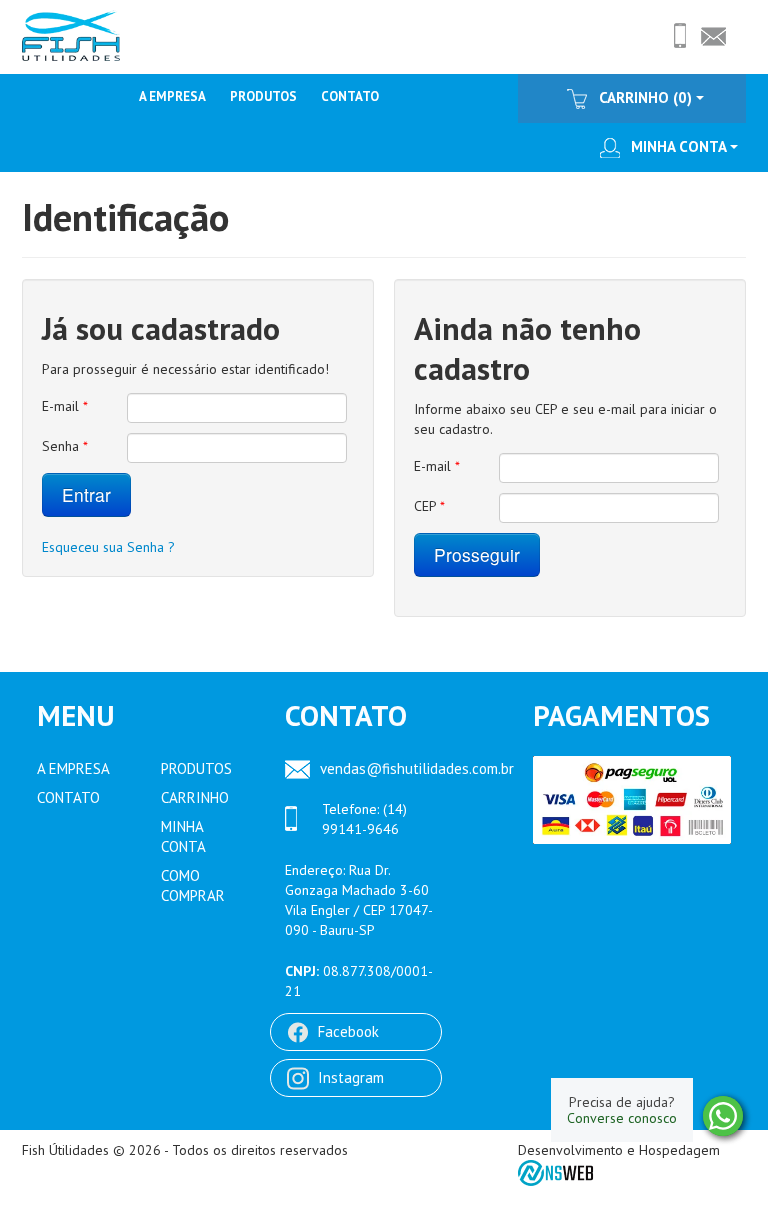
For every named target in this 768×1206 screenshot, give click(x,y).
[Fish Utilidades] (71, 34)
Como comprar (193, 885)
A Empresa (172, 96)
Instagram (351, 1077)
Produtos (263, 96)
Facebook (348, 1031)
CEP (429, 506)
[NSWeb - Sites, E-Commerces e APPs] (556, 1172)
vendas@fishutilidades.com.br (409, 768)
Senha (65, 446)
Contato (350, 96)
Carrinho (195, 797)
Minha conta (678, 146)
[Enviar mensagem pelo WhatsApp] (723, 1116)
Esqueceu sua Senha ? (108, 547)
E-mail (65, 406)
